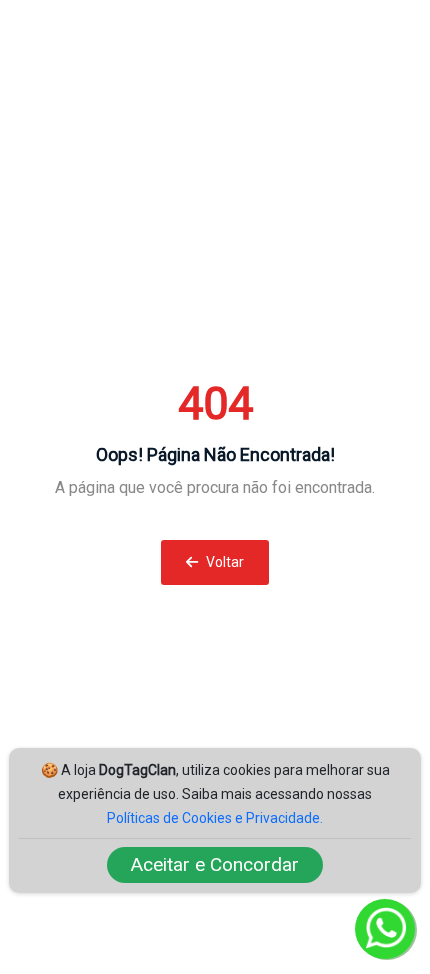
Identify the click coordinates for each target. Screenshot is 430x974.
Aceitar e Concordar (215, 864)
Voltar (223, 562)
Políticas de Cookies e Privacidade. (215, 818)
